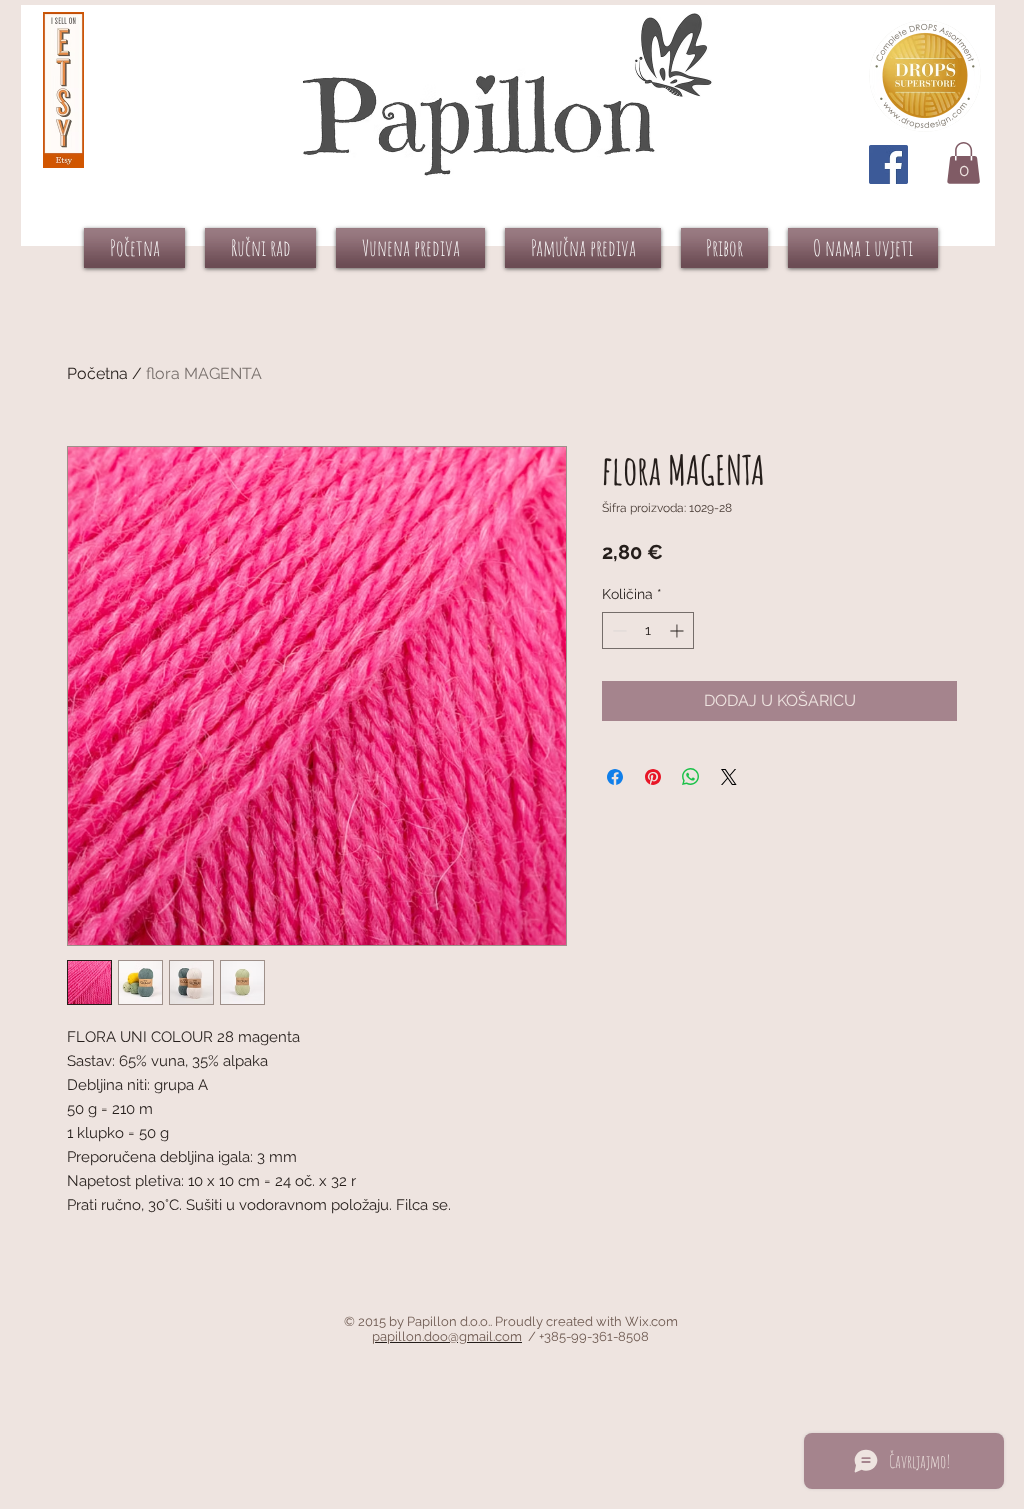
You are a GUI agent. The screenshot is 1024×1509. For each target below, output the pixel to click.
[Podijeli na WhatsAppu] (691, 777)
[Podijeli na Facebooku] (615, 777)
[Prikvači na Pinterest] (653, 777)
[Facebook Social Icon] (888, 164)
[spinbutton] (648, 630)
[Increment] (678, 630)
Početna (97, 373)
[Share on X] (729, 777)
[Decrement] (617, 630)
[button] (963, 163)
